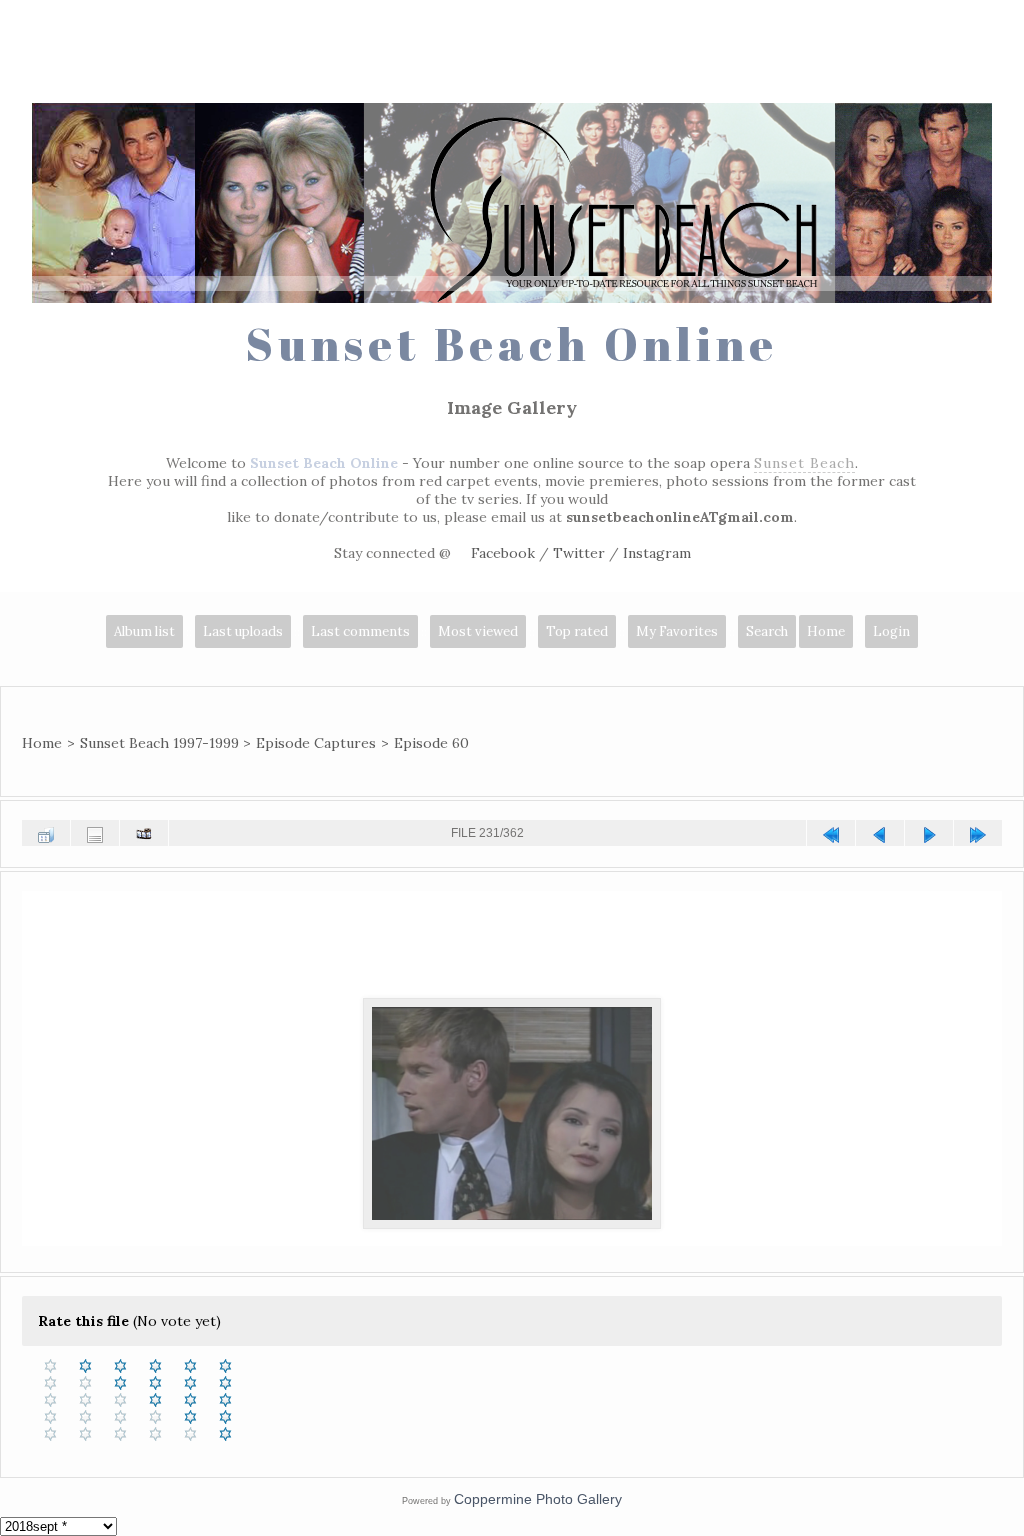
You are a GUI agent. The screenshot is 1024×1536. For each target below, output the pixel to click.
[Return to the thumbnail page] (46, 833)
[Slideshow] (144, 833)
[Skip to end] (978, 833)
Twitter (579, 553)
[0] (50, 1366)
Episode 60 (431, 743)
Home (826, 631)
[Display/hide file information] (95, 833)
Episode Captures (316, 743)
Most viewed (478, 631)
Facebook (503, 553)
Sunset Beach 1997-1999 (159, 743)
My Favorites (677, 631)
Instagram (657, 553)
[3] (155, 1366)
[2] (120, 1366)
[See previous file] (880, 833)
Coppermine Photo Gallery (538, 1499)
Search (767, 631)
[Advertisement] (512, 55)
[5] (225, 1366)
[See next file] (929, 833)
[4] (190, 1366)
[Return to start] (831, 833)
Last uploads (243, 631)
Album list (144, 631)
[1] (85, 1366)
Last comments (360, 631)
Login (891, 631)
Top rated (577, 631)
